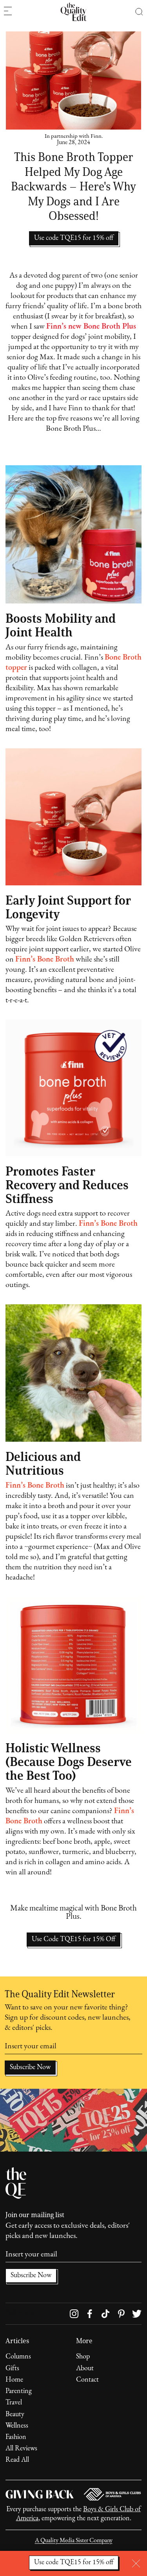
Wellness (17, 2426)
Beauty (15, 2415)
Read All (17, 2460)
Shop (83, 2357)
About (85, 2369)
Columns (18, 2357)
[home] (73, 12)
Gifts (12, 2369)
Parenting (19, 2391)
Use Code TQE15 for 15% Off (73, 1940)
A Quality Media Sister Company (74, 2541)
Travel (14, 2403)
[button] (139, 12)
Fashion (16, 2437)
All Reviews (21, 2449)
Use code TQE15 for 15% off (74, 2563)
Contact (87, 2380)
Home (14, 2380)
